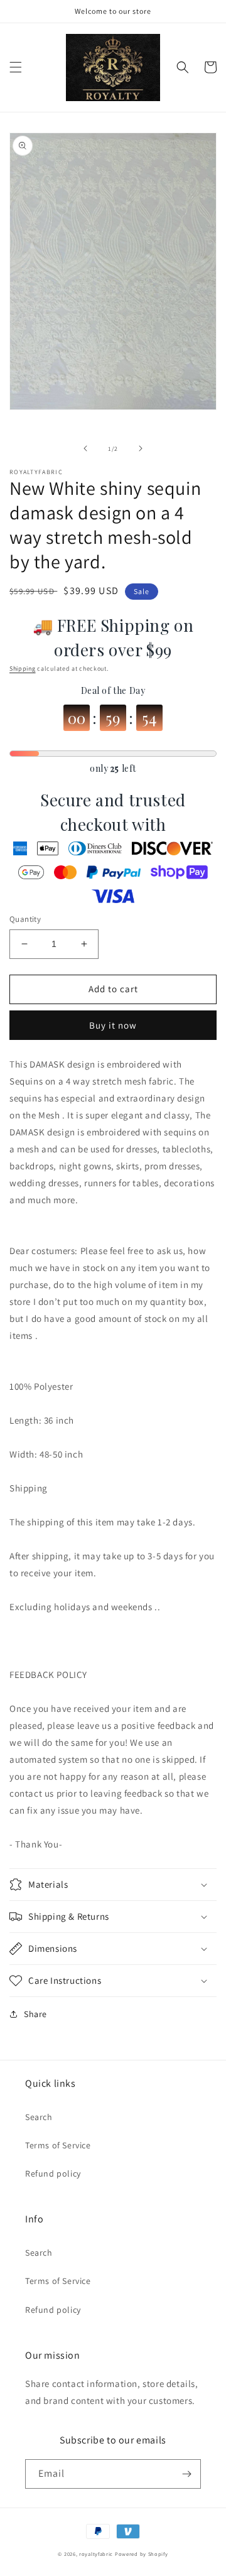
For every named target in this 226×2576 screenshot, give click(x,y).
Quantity (25, 919)
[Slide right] (141, 448)
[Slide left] (85, 448)
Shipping (23, 668)
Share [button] (35, 2014)
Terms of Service (58, 2145)
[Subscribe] (186, 2474)
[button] (16, 67)
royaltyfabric (96, 2554)
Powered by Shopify (142, 2554)
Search (39, 2117)
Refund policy (53, 2173)
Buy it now (113, 1025)
